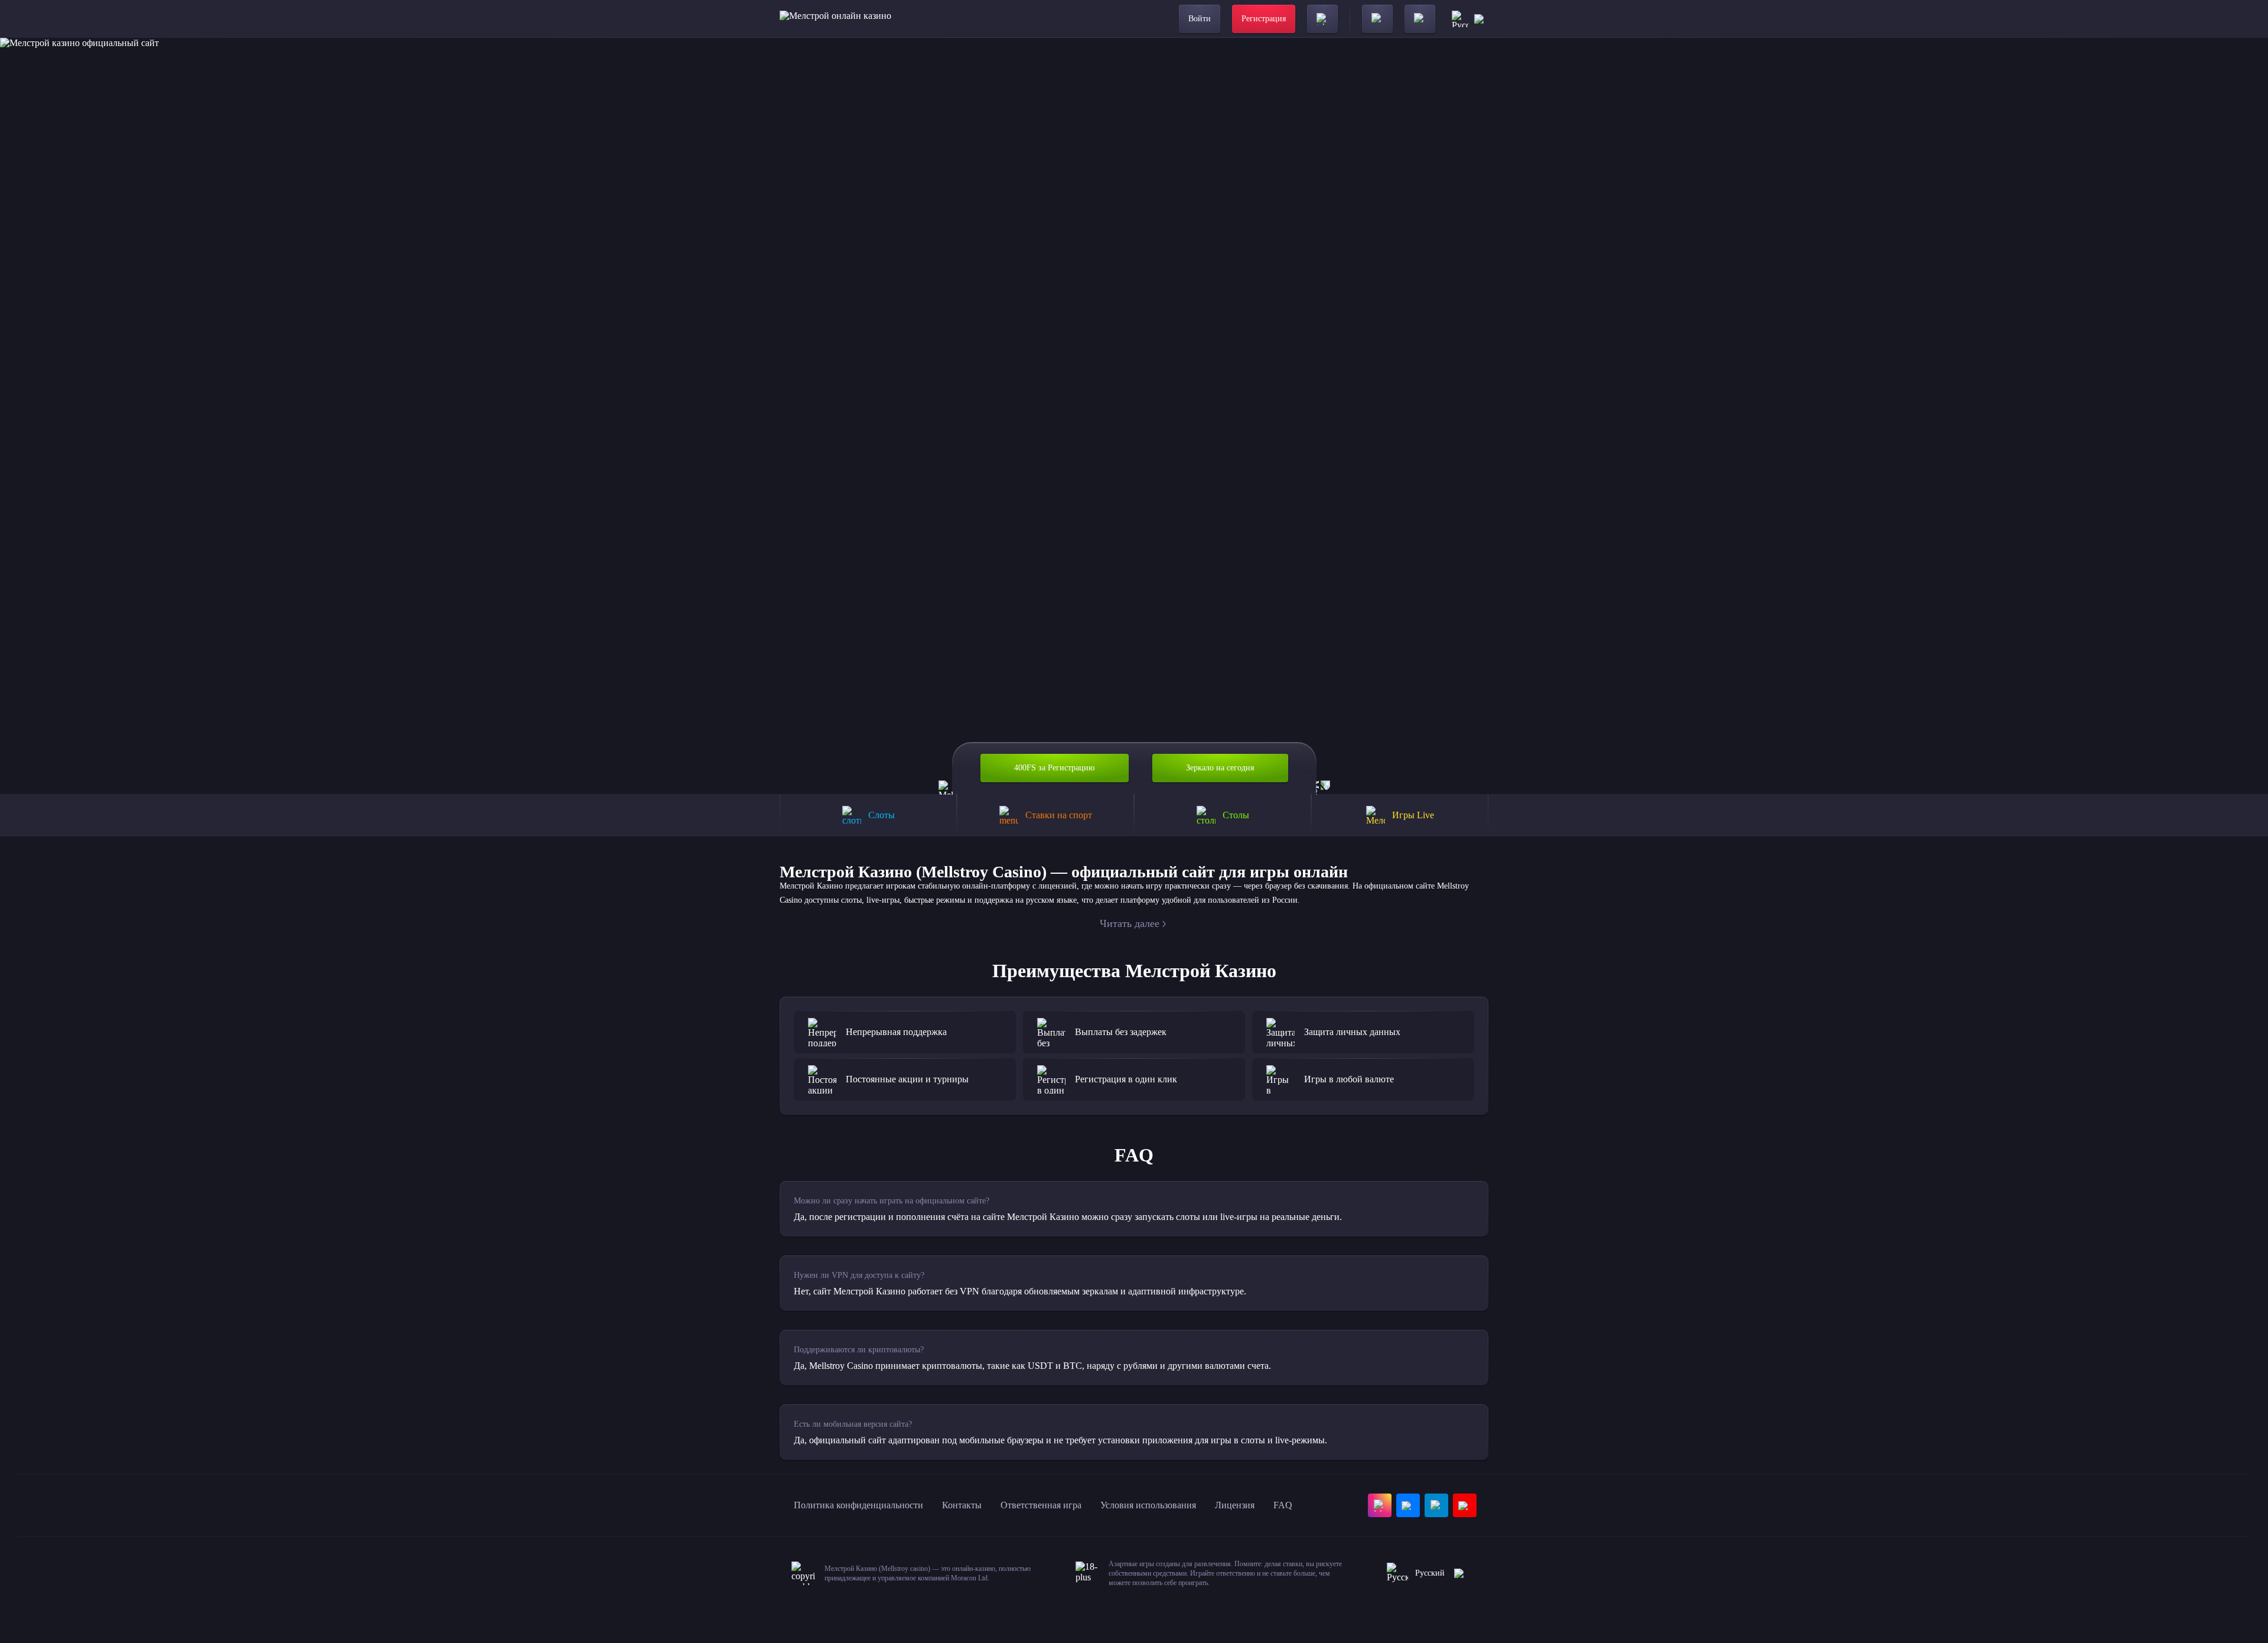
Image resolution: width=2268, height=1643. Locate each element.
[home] (835, 19)
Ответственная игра (1041, 1505)
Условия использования (1148, 1505)
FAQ (1283, 1505)
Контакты (962, 1505)
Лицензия (1235, 1505)
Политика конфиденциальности (858, 1505)
